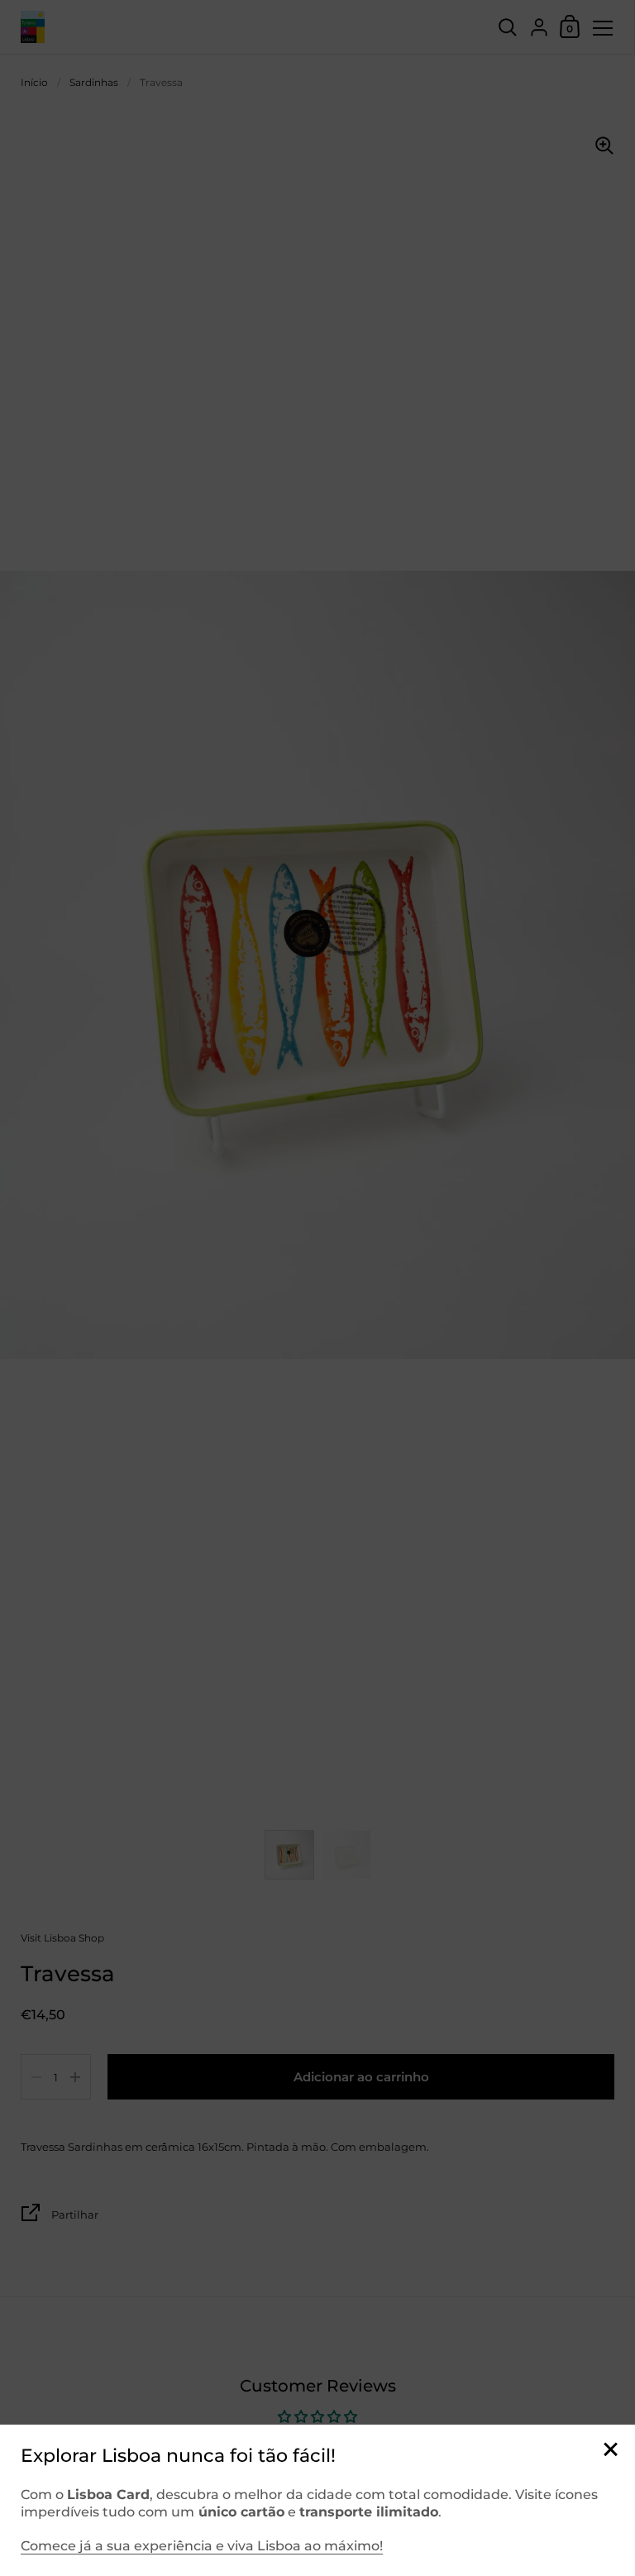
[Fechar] (610, 2451)
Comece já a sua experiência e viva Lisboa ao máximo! (202, 2546)
